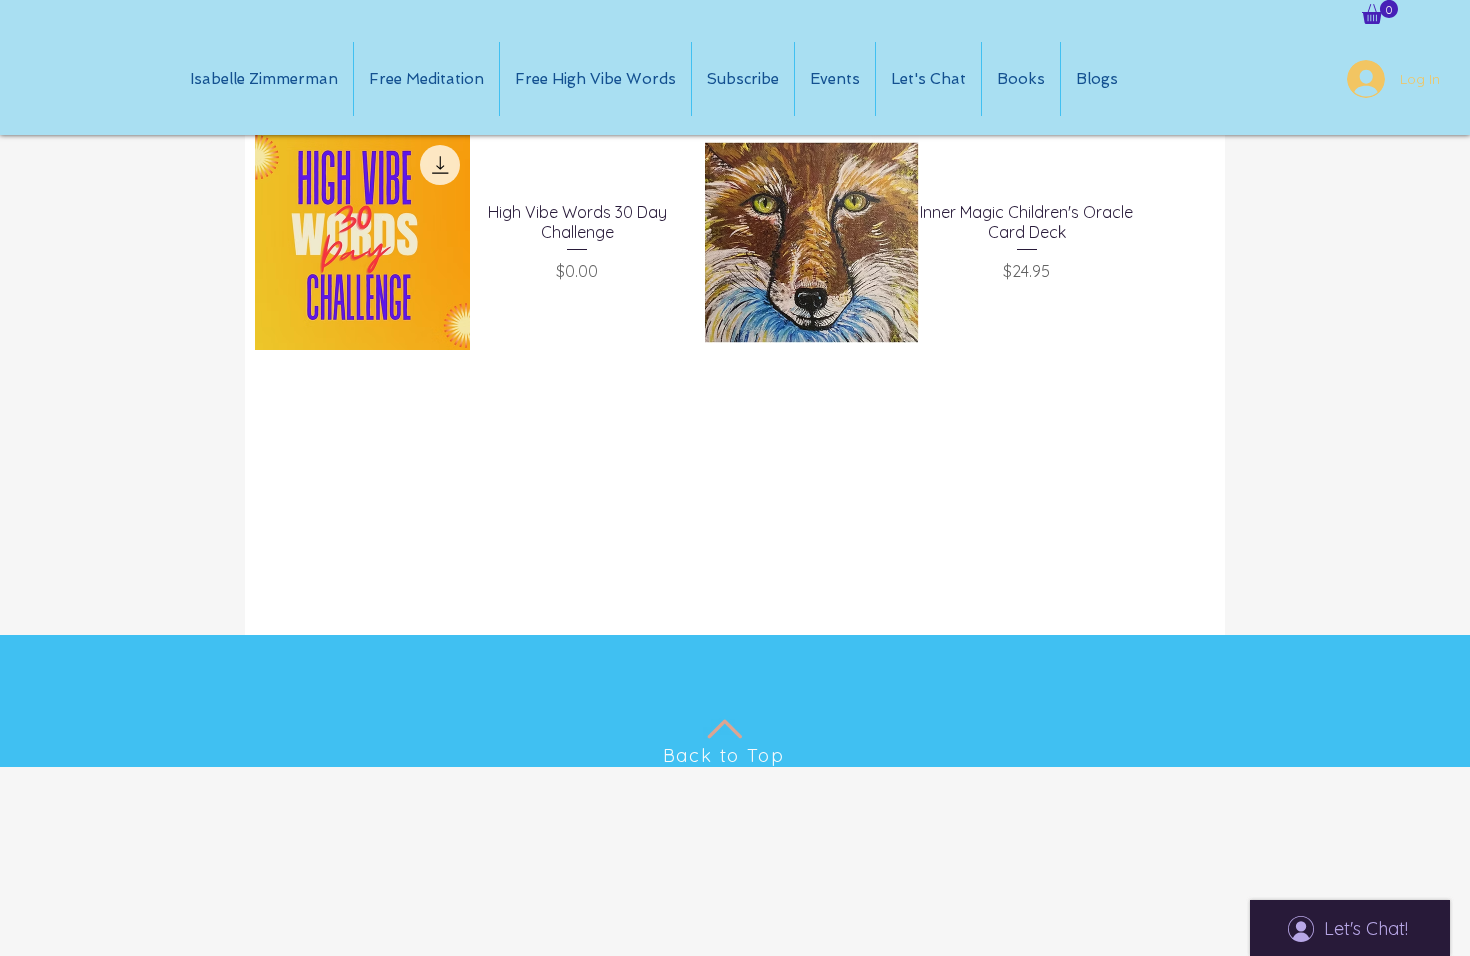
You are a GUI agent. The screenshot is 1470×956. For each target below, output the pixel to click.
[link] (1380, 12)
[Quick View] (362, 242)
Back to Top (724, 755)
